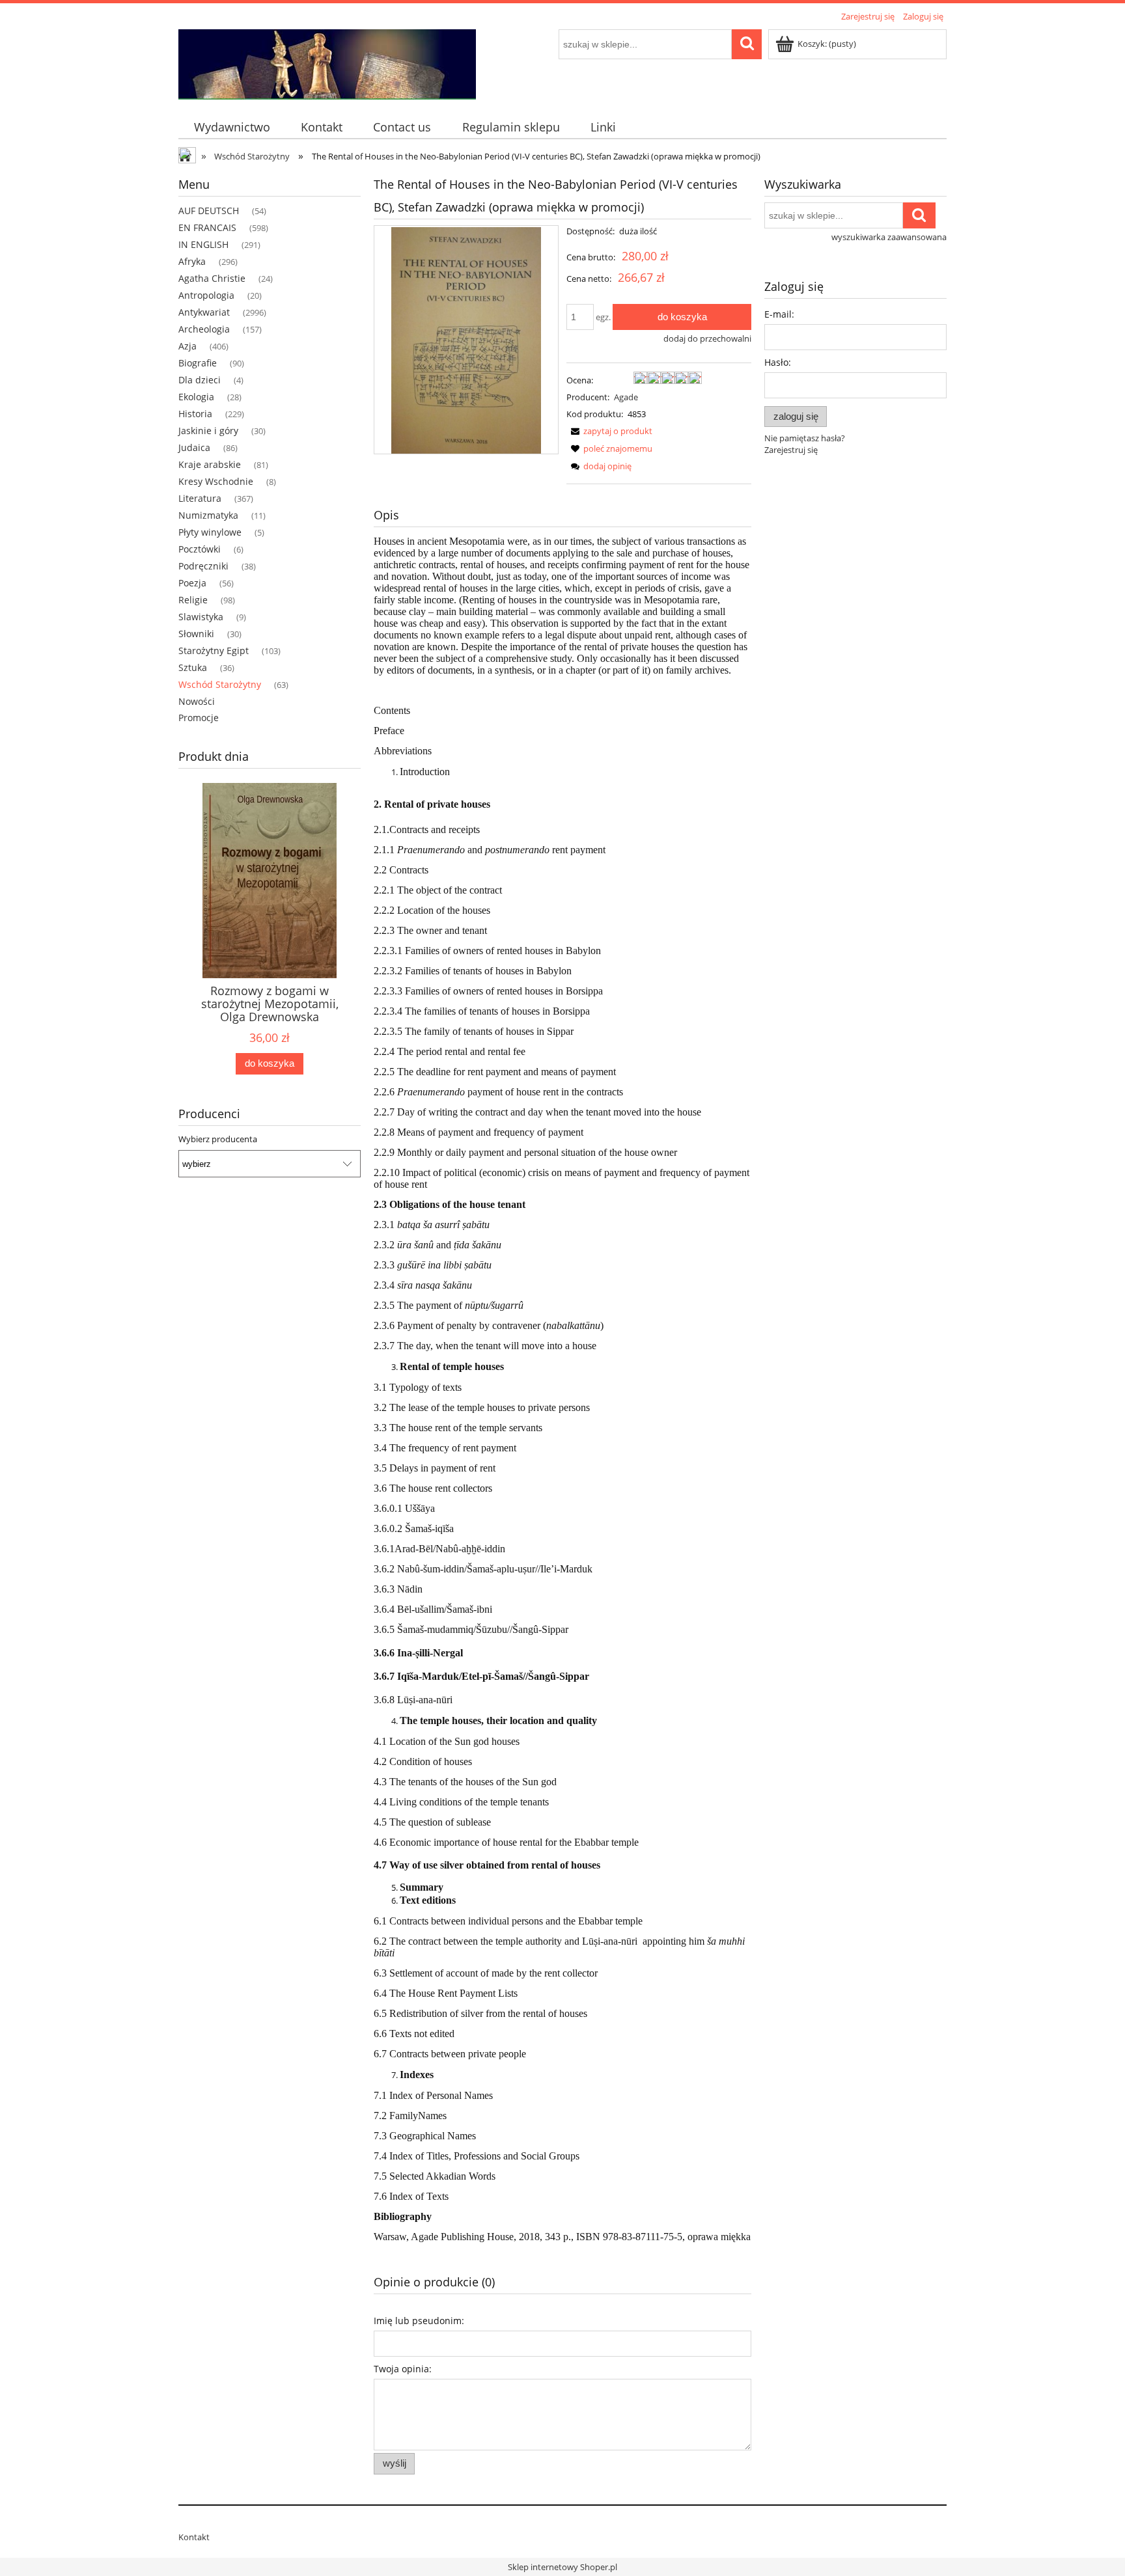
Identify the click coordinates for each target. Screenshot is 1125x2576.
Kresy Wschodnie (216, 481)
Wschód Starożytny (220, 684)
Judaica (194, 447)
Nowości (197, 701)
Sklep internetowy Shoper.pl (562, 2567)
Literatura (200, 498)
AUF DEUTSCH (209, 211)
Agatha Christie (212, 278)
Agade (626, 397)
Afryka (192, 261)
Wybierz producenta (218, 1139)
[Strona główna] (327, 62)
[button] (609, 431)
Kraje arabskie (210, 464)
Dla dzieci (200, 380)
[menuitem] (232, 127)
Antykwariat (204, 312)
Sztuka (193, 667)
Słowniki (196, 634)
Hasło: (778, 362)
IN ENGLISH (203, 244)
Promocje (199, 718)
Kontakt (194, 2537)
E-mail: (779, 314)
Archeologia (204, 329)
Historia (195, 414)
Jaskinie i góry (208, 431)
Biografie (198, 363)
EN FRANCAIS (207, 227)
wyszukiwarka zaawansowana (889, 237)
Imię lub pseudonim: (419, 2321)
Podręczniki (203, 566)
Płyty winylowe (210, 532)
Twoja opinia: (403, 2369)
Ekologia (196, 397)
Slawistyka (201, 617)
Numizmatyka (208, 515)
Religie (193, 600)
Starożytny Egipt (214, 651)
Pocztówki (200, 549)
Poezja (192, 583)
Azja (187, 346)
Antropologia (206, 295)
